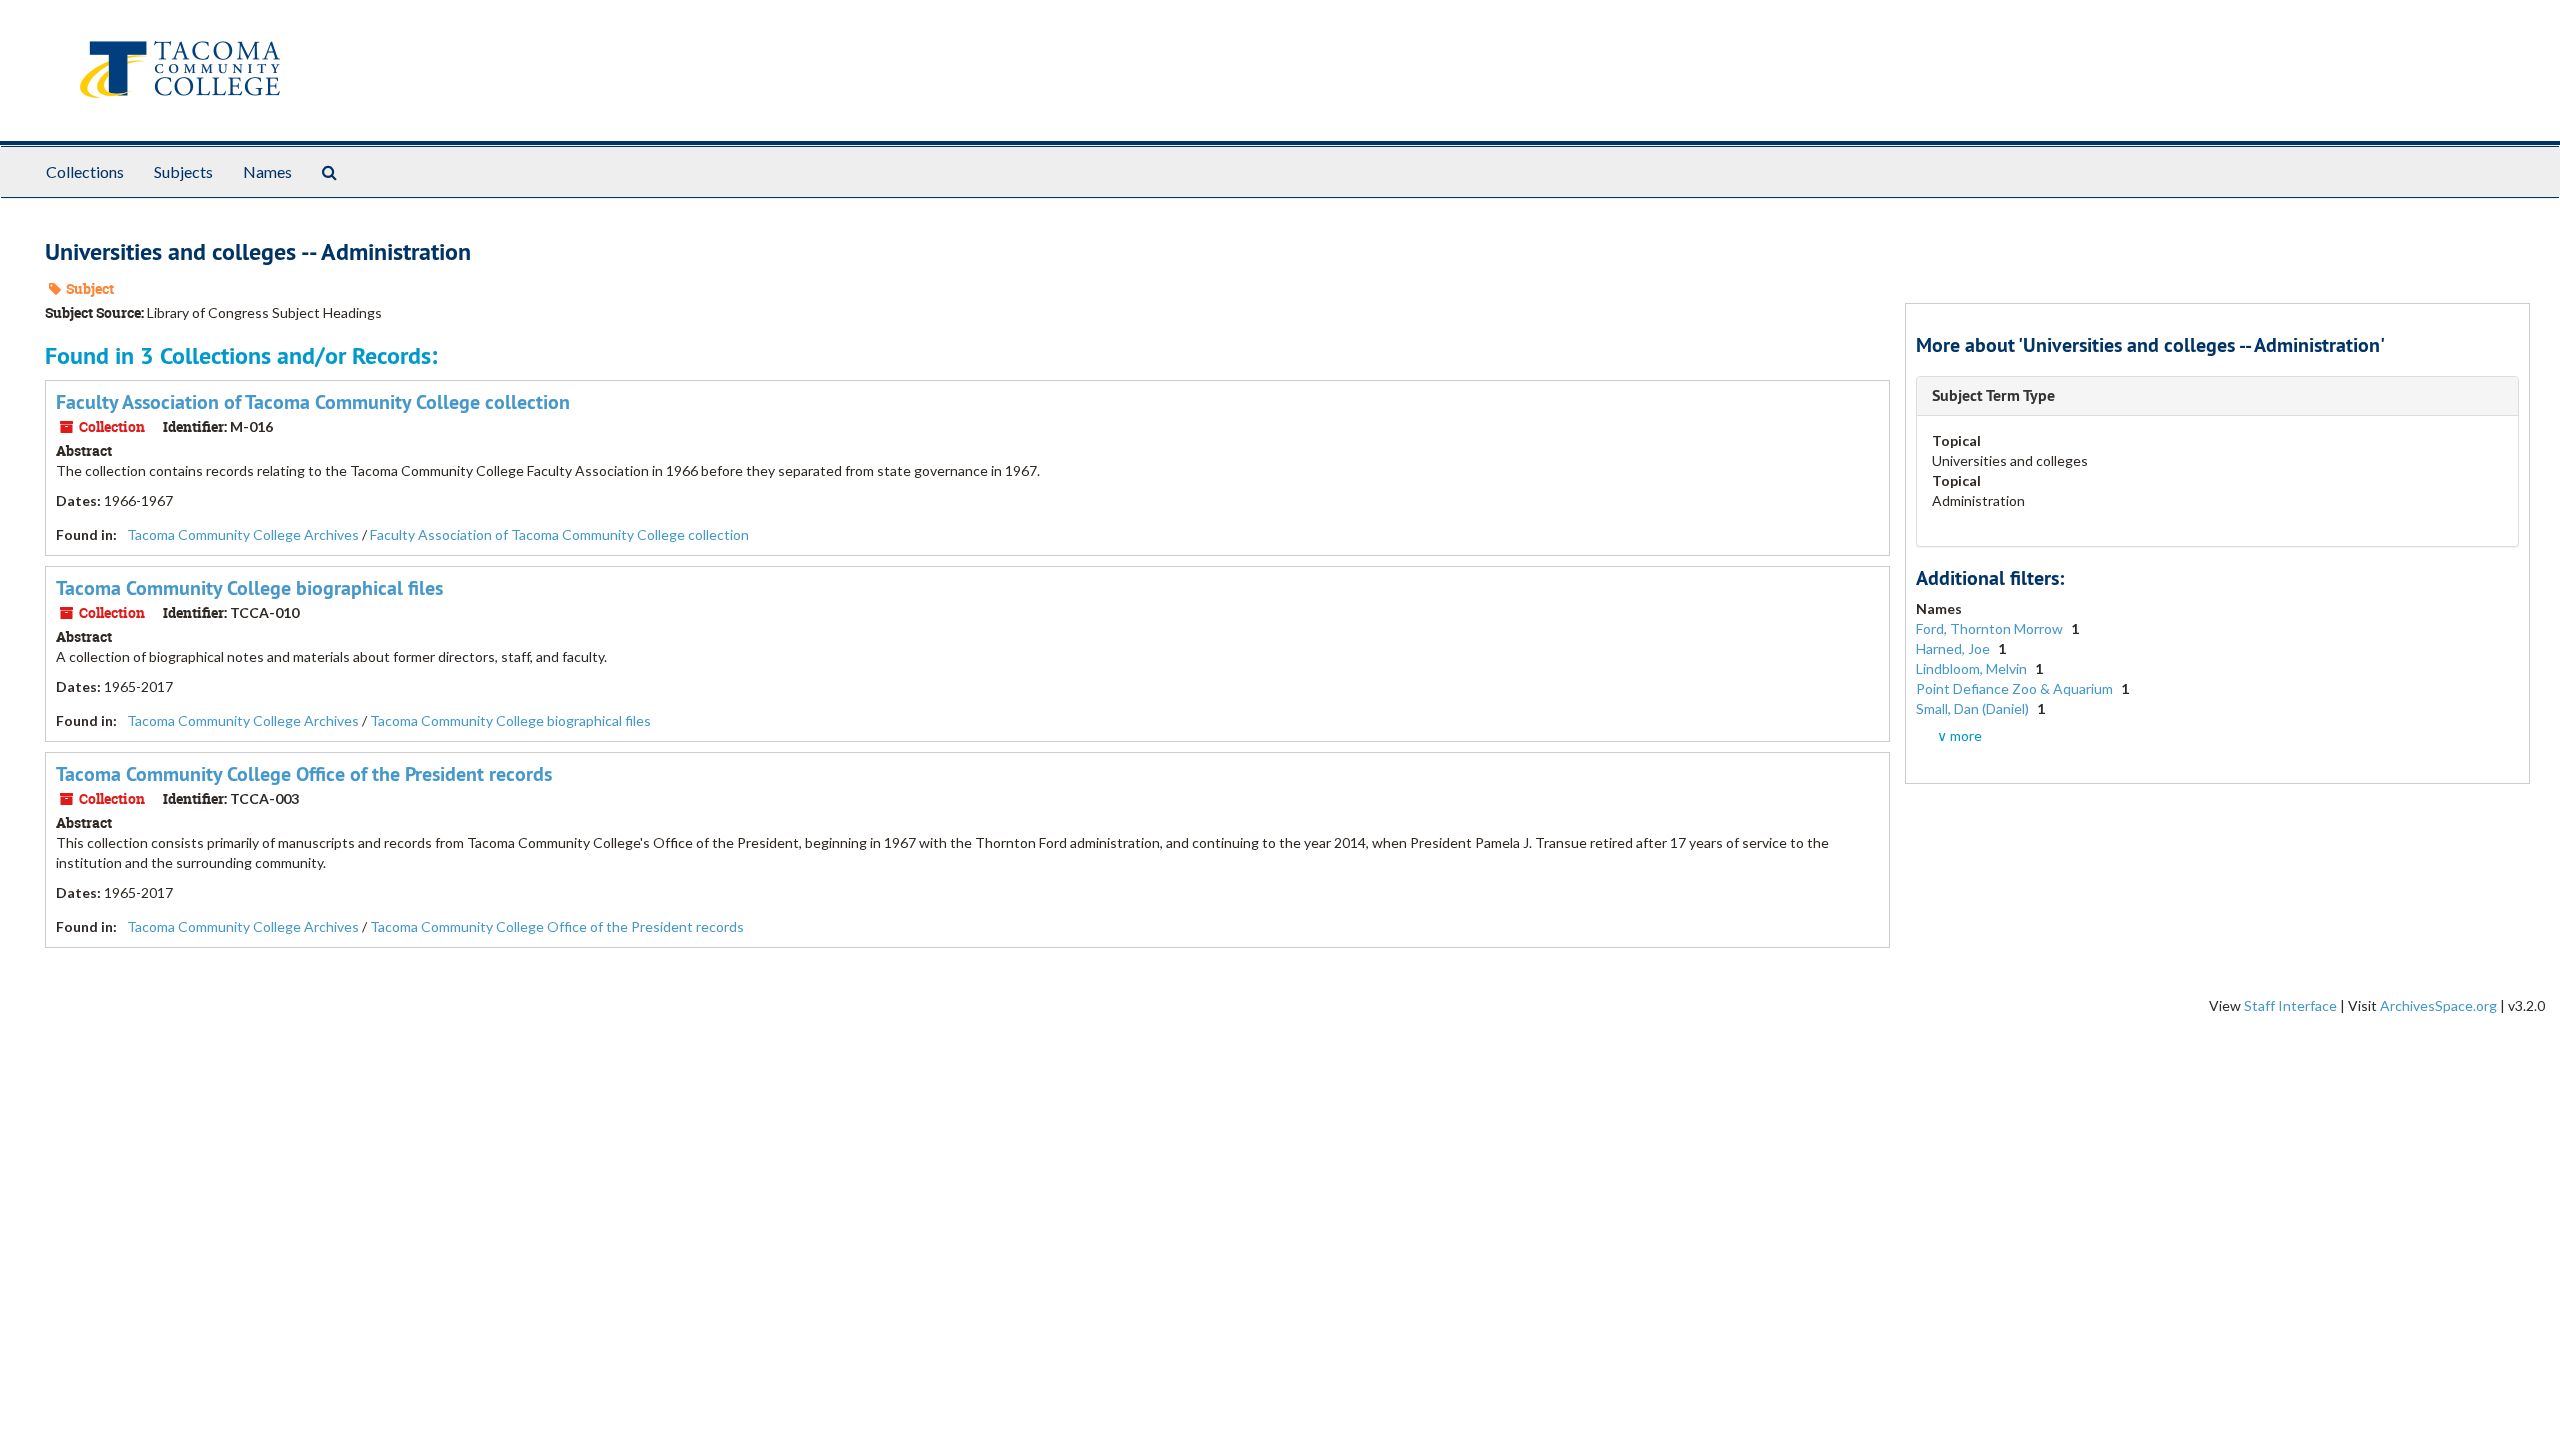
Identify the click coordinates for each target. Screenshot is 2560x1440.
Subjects (183, 171)
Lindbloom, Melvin (1973, 668)
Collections (85, 171)
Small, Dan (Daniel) (1974, 708)
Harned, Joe (1954, 648)
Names (267, 171)
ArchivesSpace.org (2438, 1005)
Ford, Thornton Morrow (1991, 628)
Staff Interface (2290, 1005)
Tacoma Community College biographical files (249, 588)
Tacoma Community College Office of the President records (304, 774)
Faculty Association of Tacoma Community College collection (313, 402)
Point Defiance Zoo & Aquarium (2016, 688)
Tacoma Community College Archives (243, 534)
